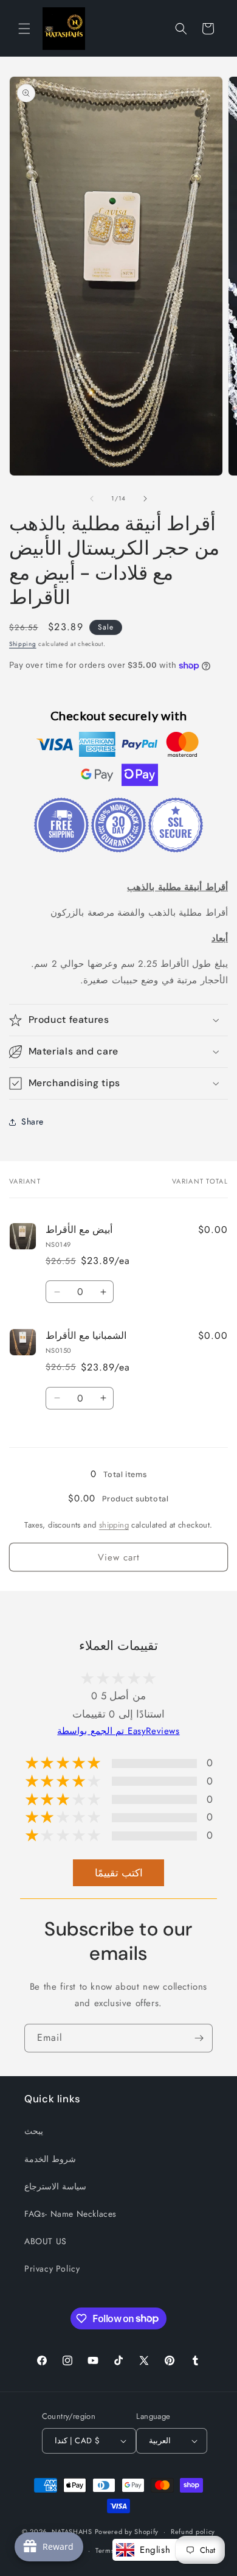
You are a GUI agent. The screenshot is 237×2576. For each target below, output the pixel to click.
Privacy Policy (52, 2269)
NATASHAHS (72, 2532)
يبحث (34, 2131)
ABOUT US (46, 2241)
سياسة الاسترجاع (55, 2186)
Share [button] (33, 1121)
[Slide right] (145, 499)
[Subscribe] (199, 2038)
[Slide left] (92, 499)
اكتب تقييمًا (119, 1873)
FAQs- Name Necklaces (70, 2214)
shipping (114, 1525)
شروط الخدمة (50, 2159)
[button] (24, 29)
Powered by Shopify (127, 2532)
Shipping (23, 644)
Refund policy (193, 2532)
